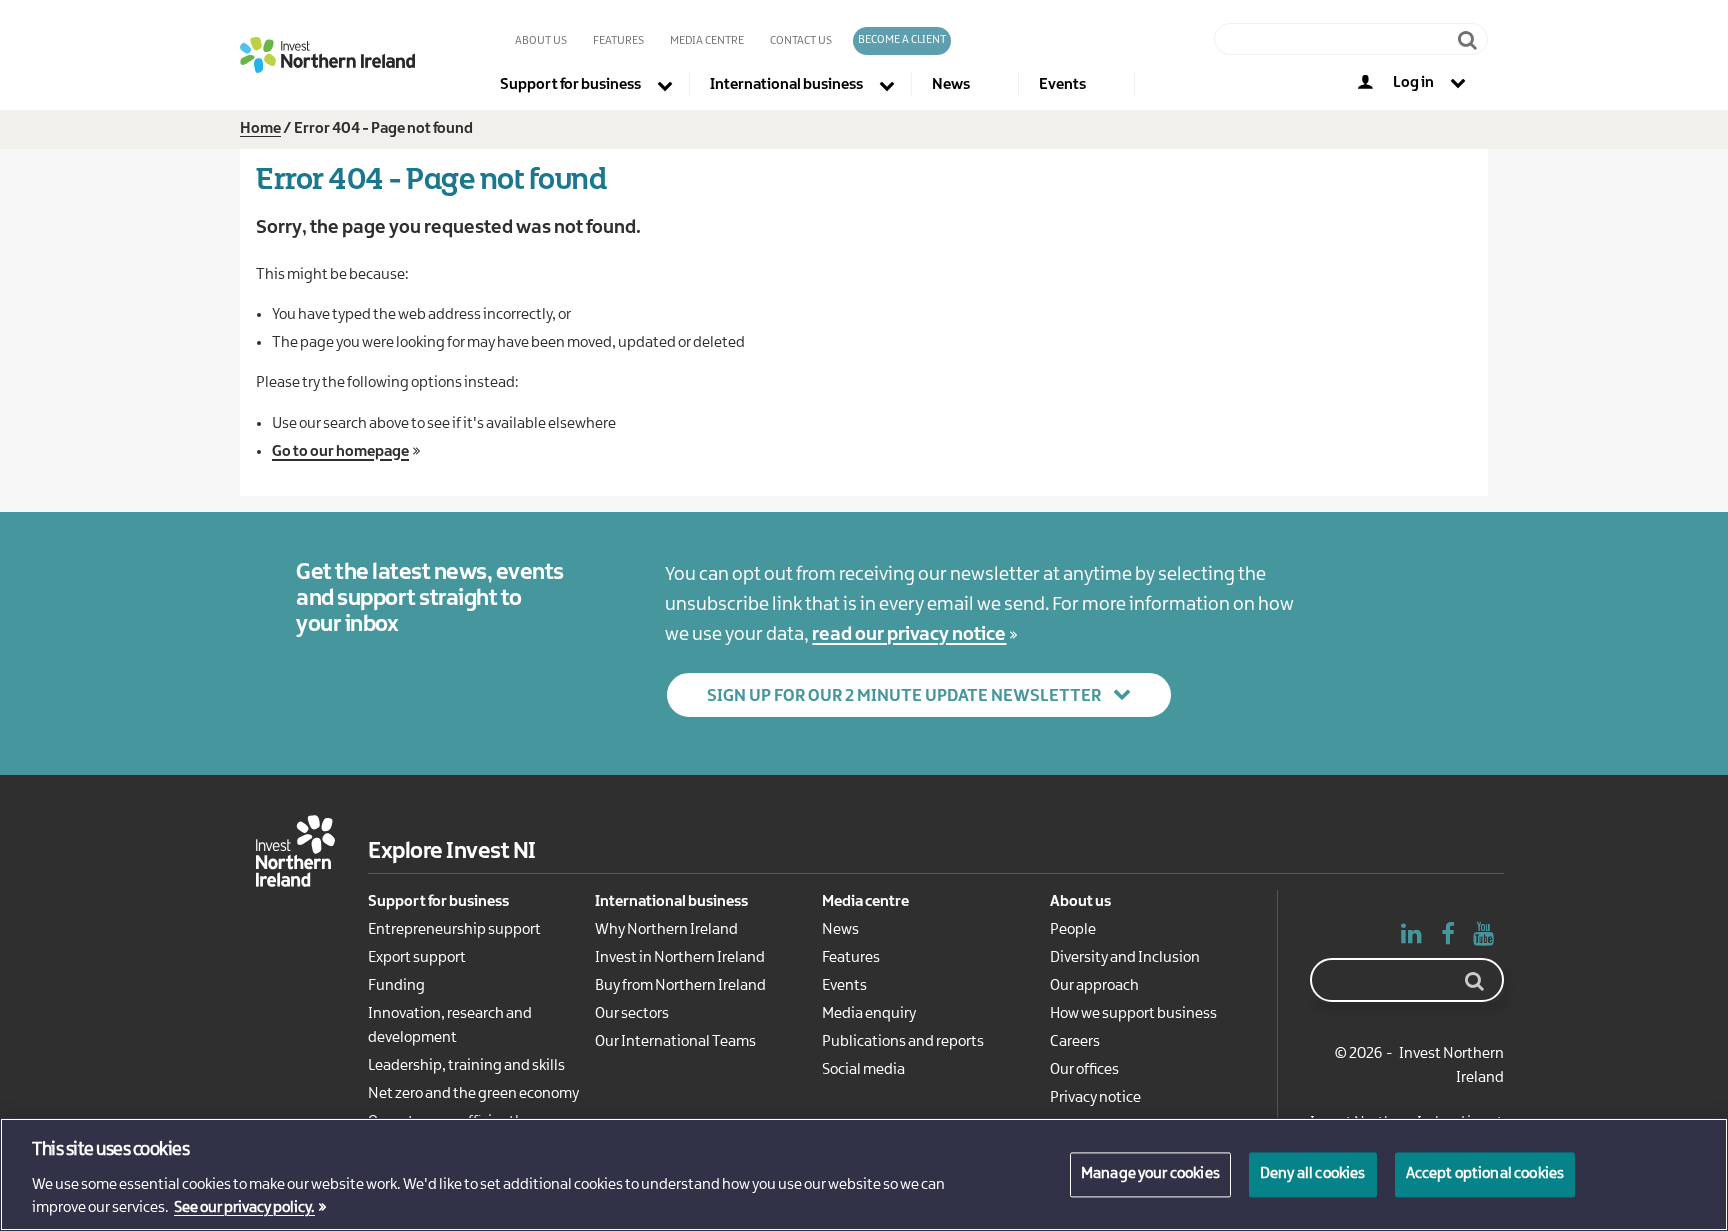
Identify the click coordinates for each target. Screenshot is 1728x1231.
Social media (863, 1070)
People (1073, 930)
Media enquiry (869, 1014)
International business (671, 902)
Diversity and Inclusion (1125, 958)
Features (618, 41)
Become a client (902, 40)
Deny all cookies (1313, 1174)
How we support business (1133, 1014)
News (840, 930)
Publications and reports (903, 1042)
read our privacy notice (909, 635)
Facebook (1448, 938)
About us (541, 41)
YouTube (1484, 938)
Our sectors (632, 1014)
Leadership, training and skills (466, 1066)
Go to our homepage (340, 452)
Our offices (1084, 1070)
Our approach (1094, 986)
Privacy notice (1095, 1098)
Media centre (865, 902)
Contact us (801, 41)
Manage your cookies (1150, 1174)
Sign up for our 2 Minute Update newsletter (904, 696)
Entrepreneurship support (454, 930)
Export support (417, 958)
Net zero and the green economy (473, 1094)
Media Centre (707, 41)
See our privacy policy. (244, 1209)
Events (844, 986)
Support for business (438, 902)
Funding (396, 986)
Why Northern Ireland (666, 930)
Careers (1075, 1042)
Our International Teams (675, 1042)
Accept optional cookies (1485, 1174)
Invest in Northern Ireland (680, 958)
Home (260, 129)
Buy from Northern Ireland (680, 986)
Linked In (1412, 938)
